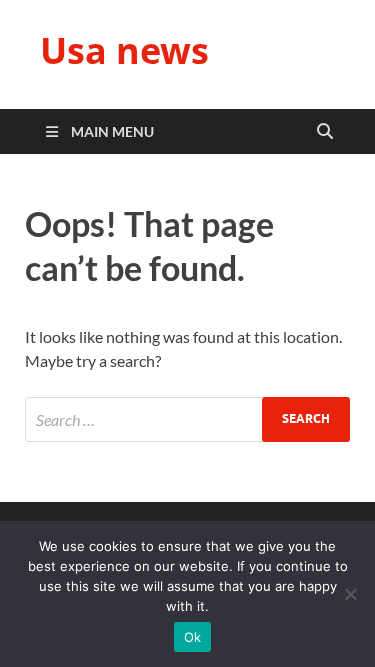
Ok (193, 637)
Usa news (124, 50)
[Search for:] (187, 419)
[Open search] (325, 132)
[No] (350, 594)
